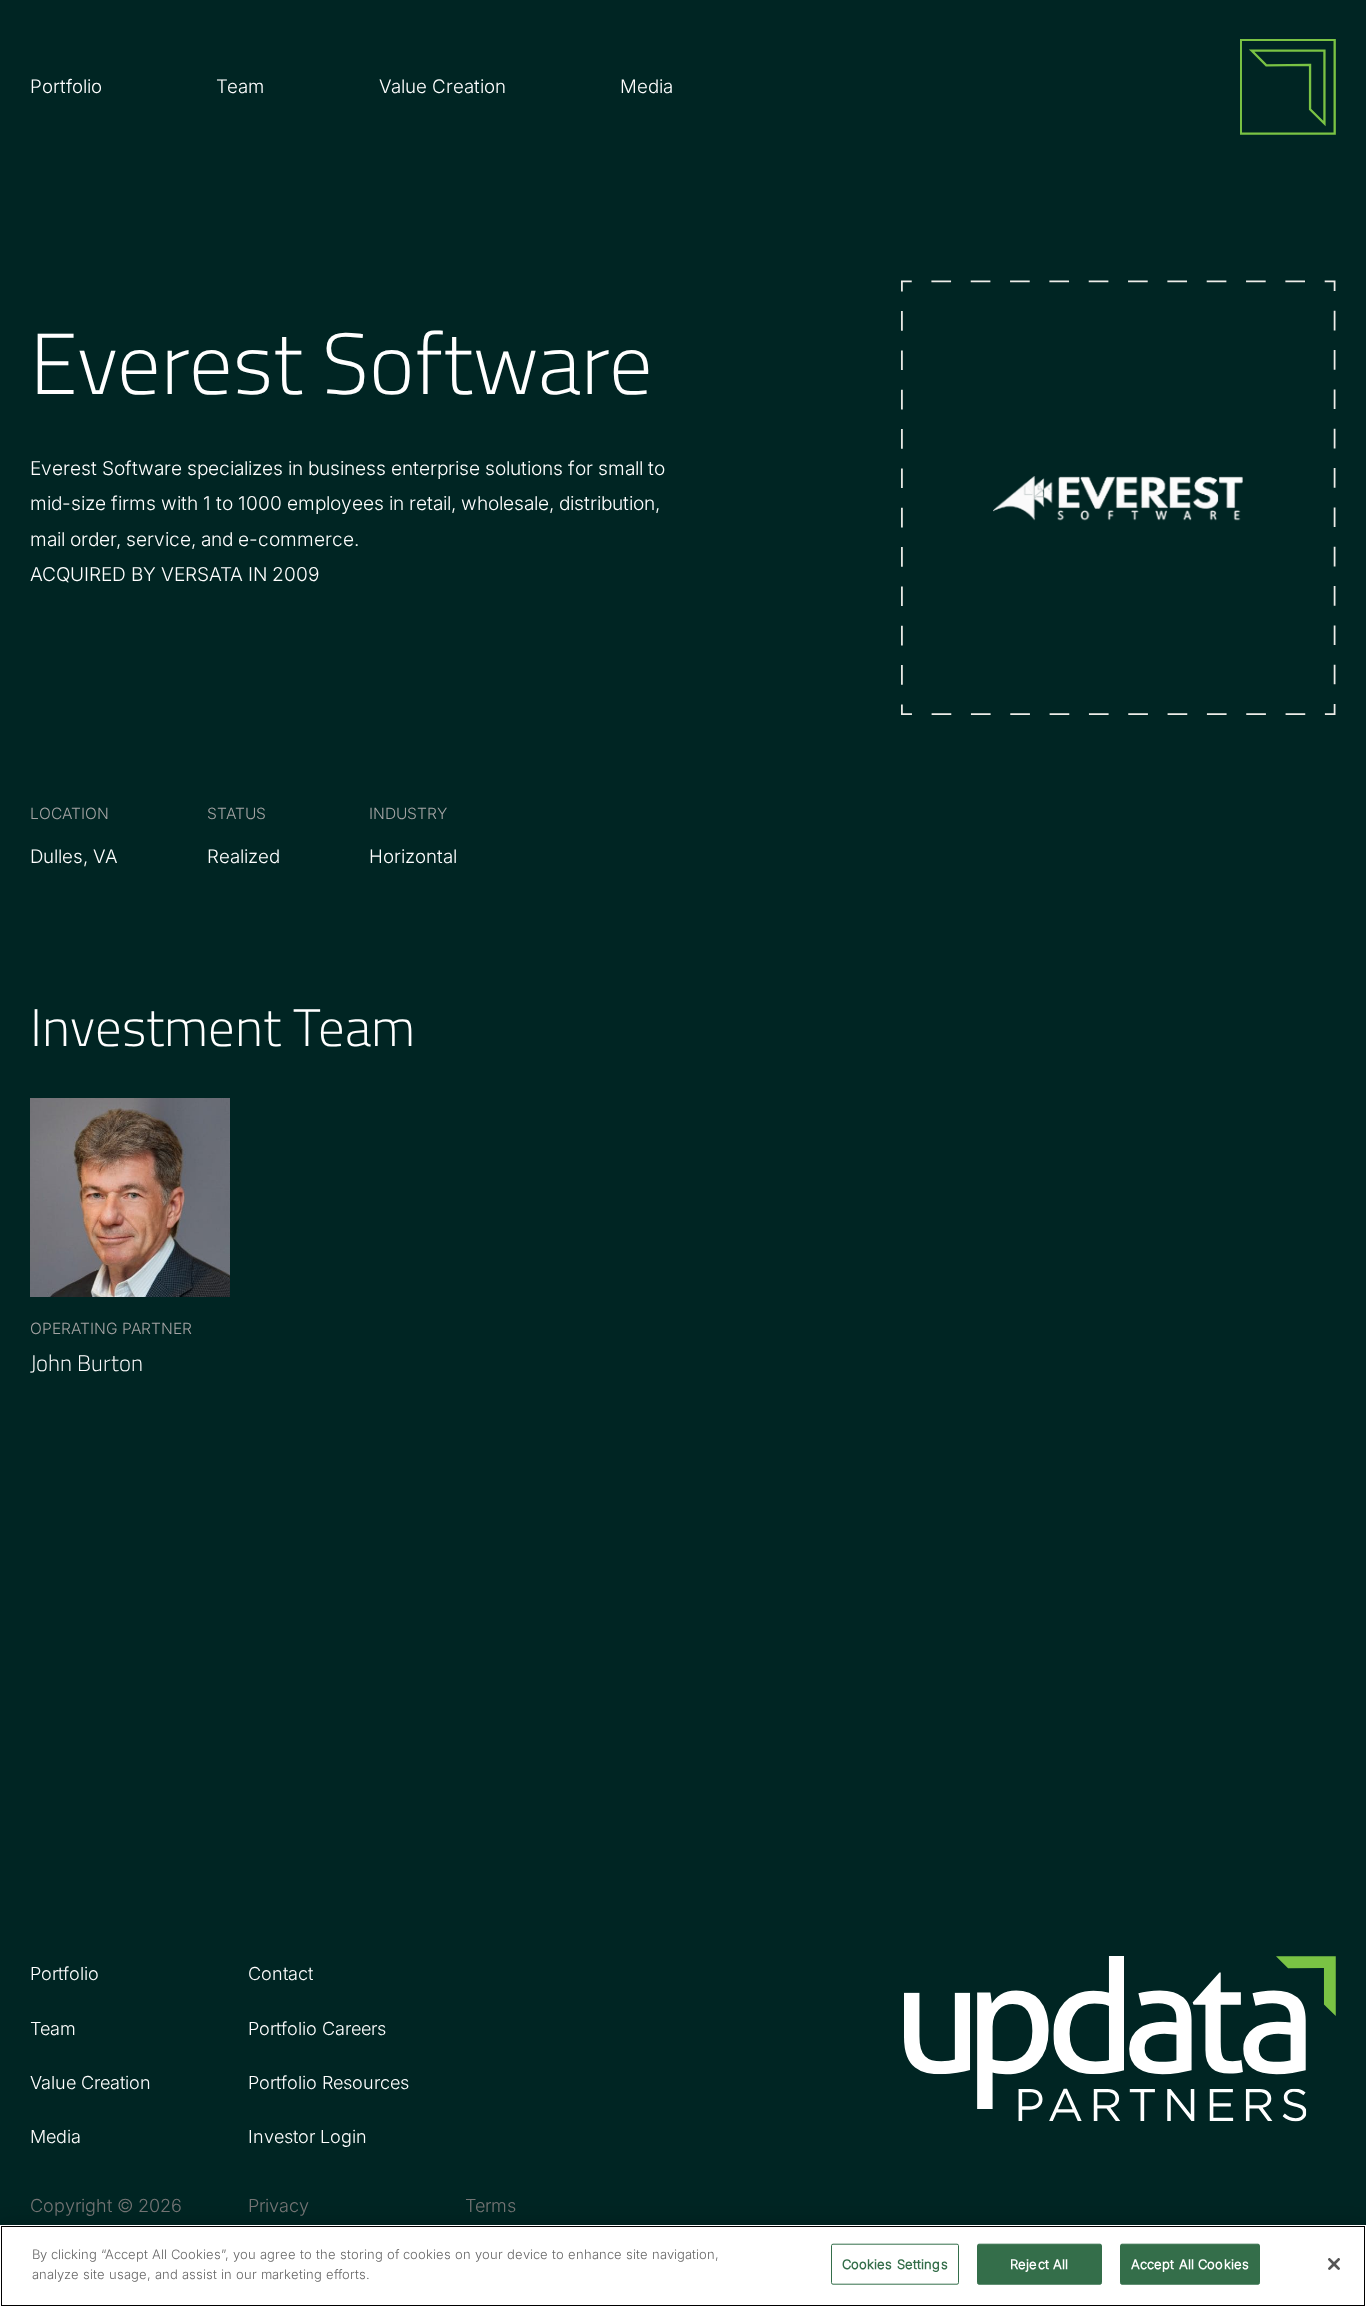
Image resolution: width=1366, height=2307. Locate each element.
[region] (683, 2266)
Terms (490, 2205)
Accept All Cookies (1190, 2264)
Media (646, 86)
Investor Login (307, 2136)
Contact (280, 1973)
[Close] (1334, 2264)
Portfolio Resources (328, 2082)
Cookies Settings (895, 2264)
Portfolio (64, 1973)
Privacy (278, 2205)
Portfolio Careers (317, 2028)
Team (240, 86)
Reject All (1039, 2264)
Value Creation (442, 86)
